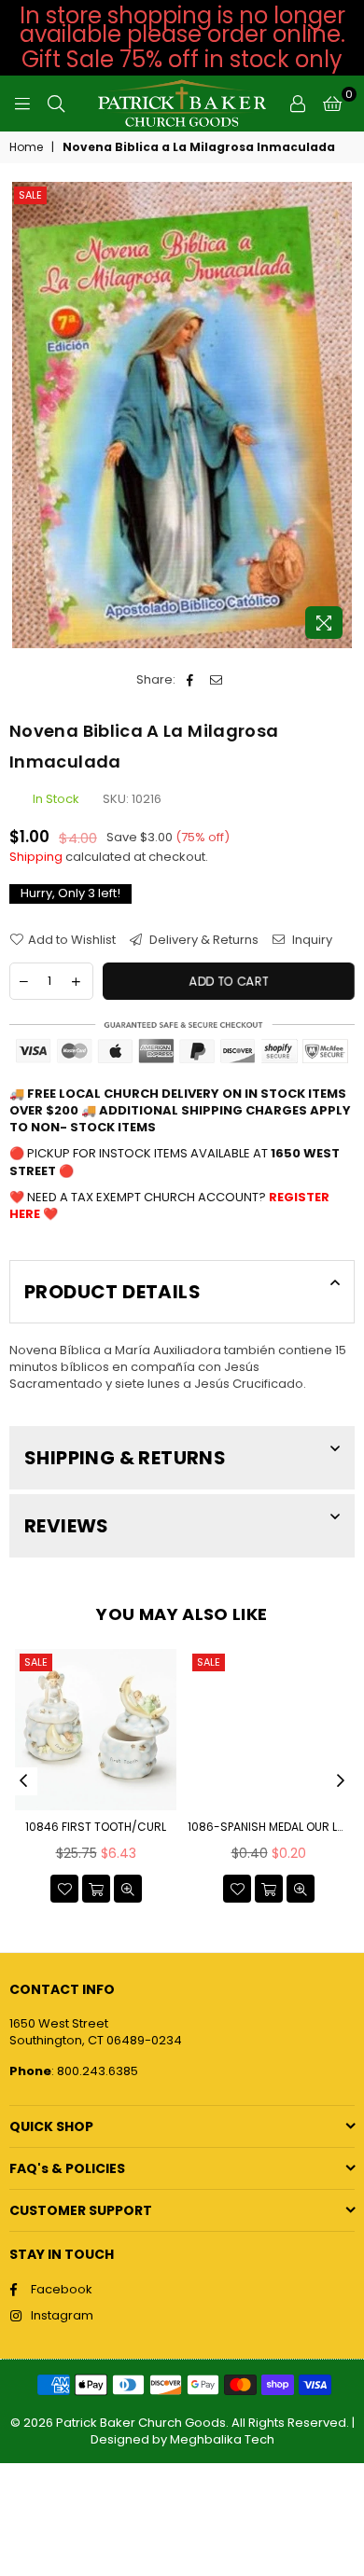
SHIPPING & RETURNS (125, 1458)
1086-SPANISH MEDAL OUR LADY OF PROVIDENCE (268, 1827)
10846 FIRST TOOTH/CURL (96, 1827)
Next (341, 1781)
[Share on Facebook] (190, 680)
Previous (23, 1781)
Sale (30, 195)
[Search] (56, 104)
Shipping (36, 857)
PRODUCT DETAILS (112, 1292)
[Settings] (298, 104)
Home (26, 147)
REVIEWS (67, 1526)
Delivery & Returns (203, 940)
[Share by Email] (216, 680)
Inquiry (311, 940)
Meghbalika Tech (222, 2439)
